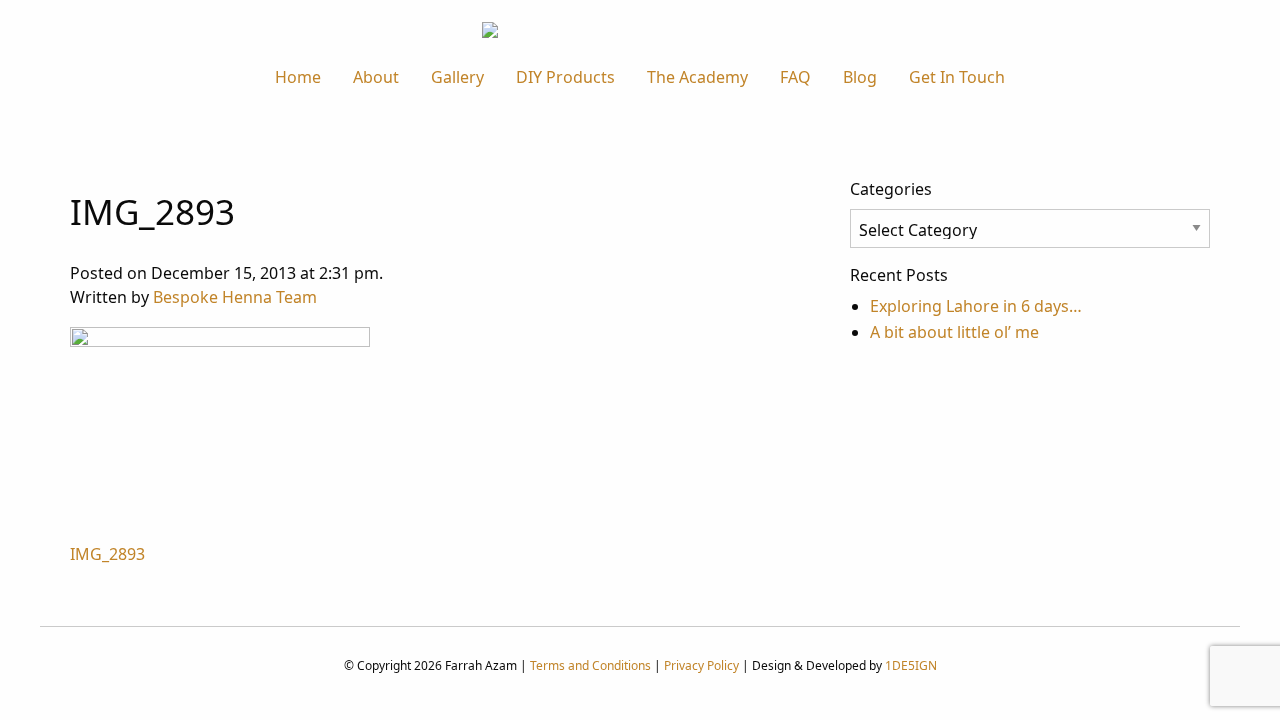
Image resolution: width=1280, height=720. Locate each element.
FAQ (795, 77)
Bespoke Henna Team (235, 297)
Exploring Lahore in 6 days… (976, 306)
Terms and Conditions (590, 665)
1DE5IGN (911, 665)
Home (298, 77)
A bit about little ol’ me (954, 332)
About (376, 77)
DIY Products (565, 77)
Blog (860, 77)
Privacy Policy (701, 665)
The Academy (697, 77)
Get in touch (957, 77)
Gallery (457, 77)
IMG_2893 (107, 554)
